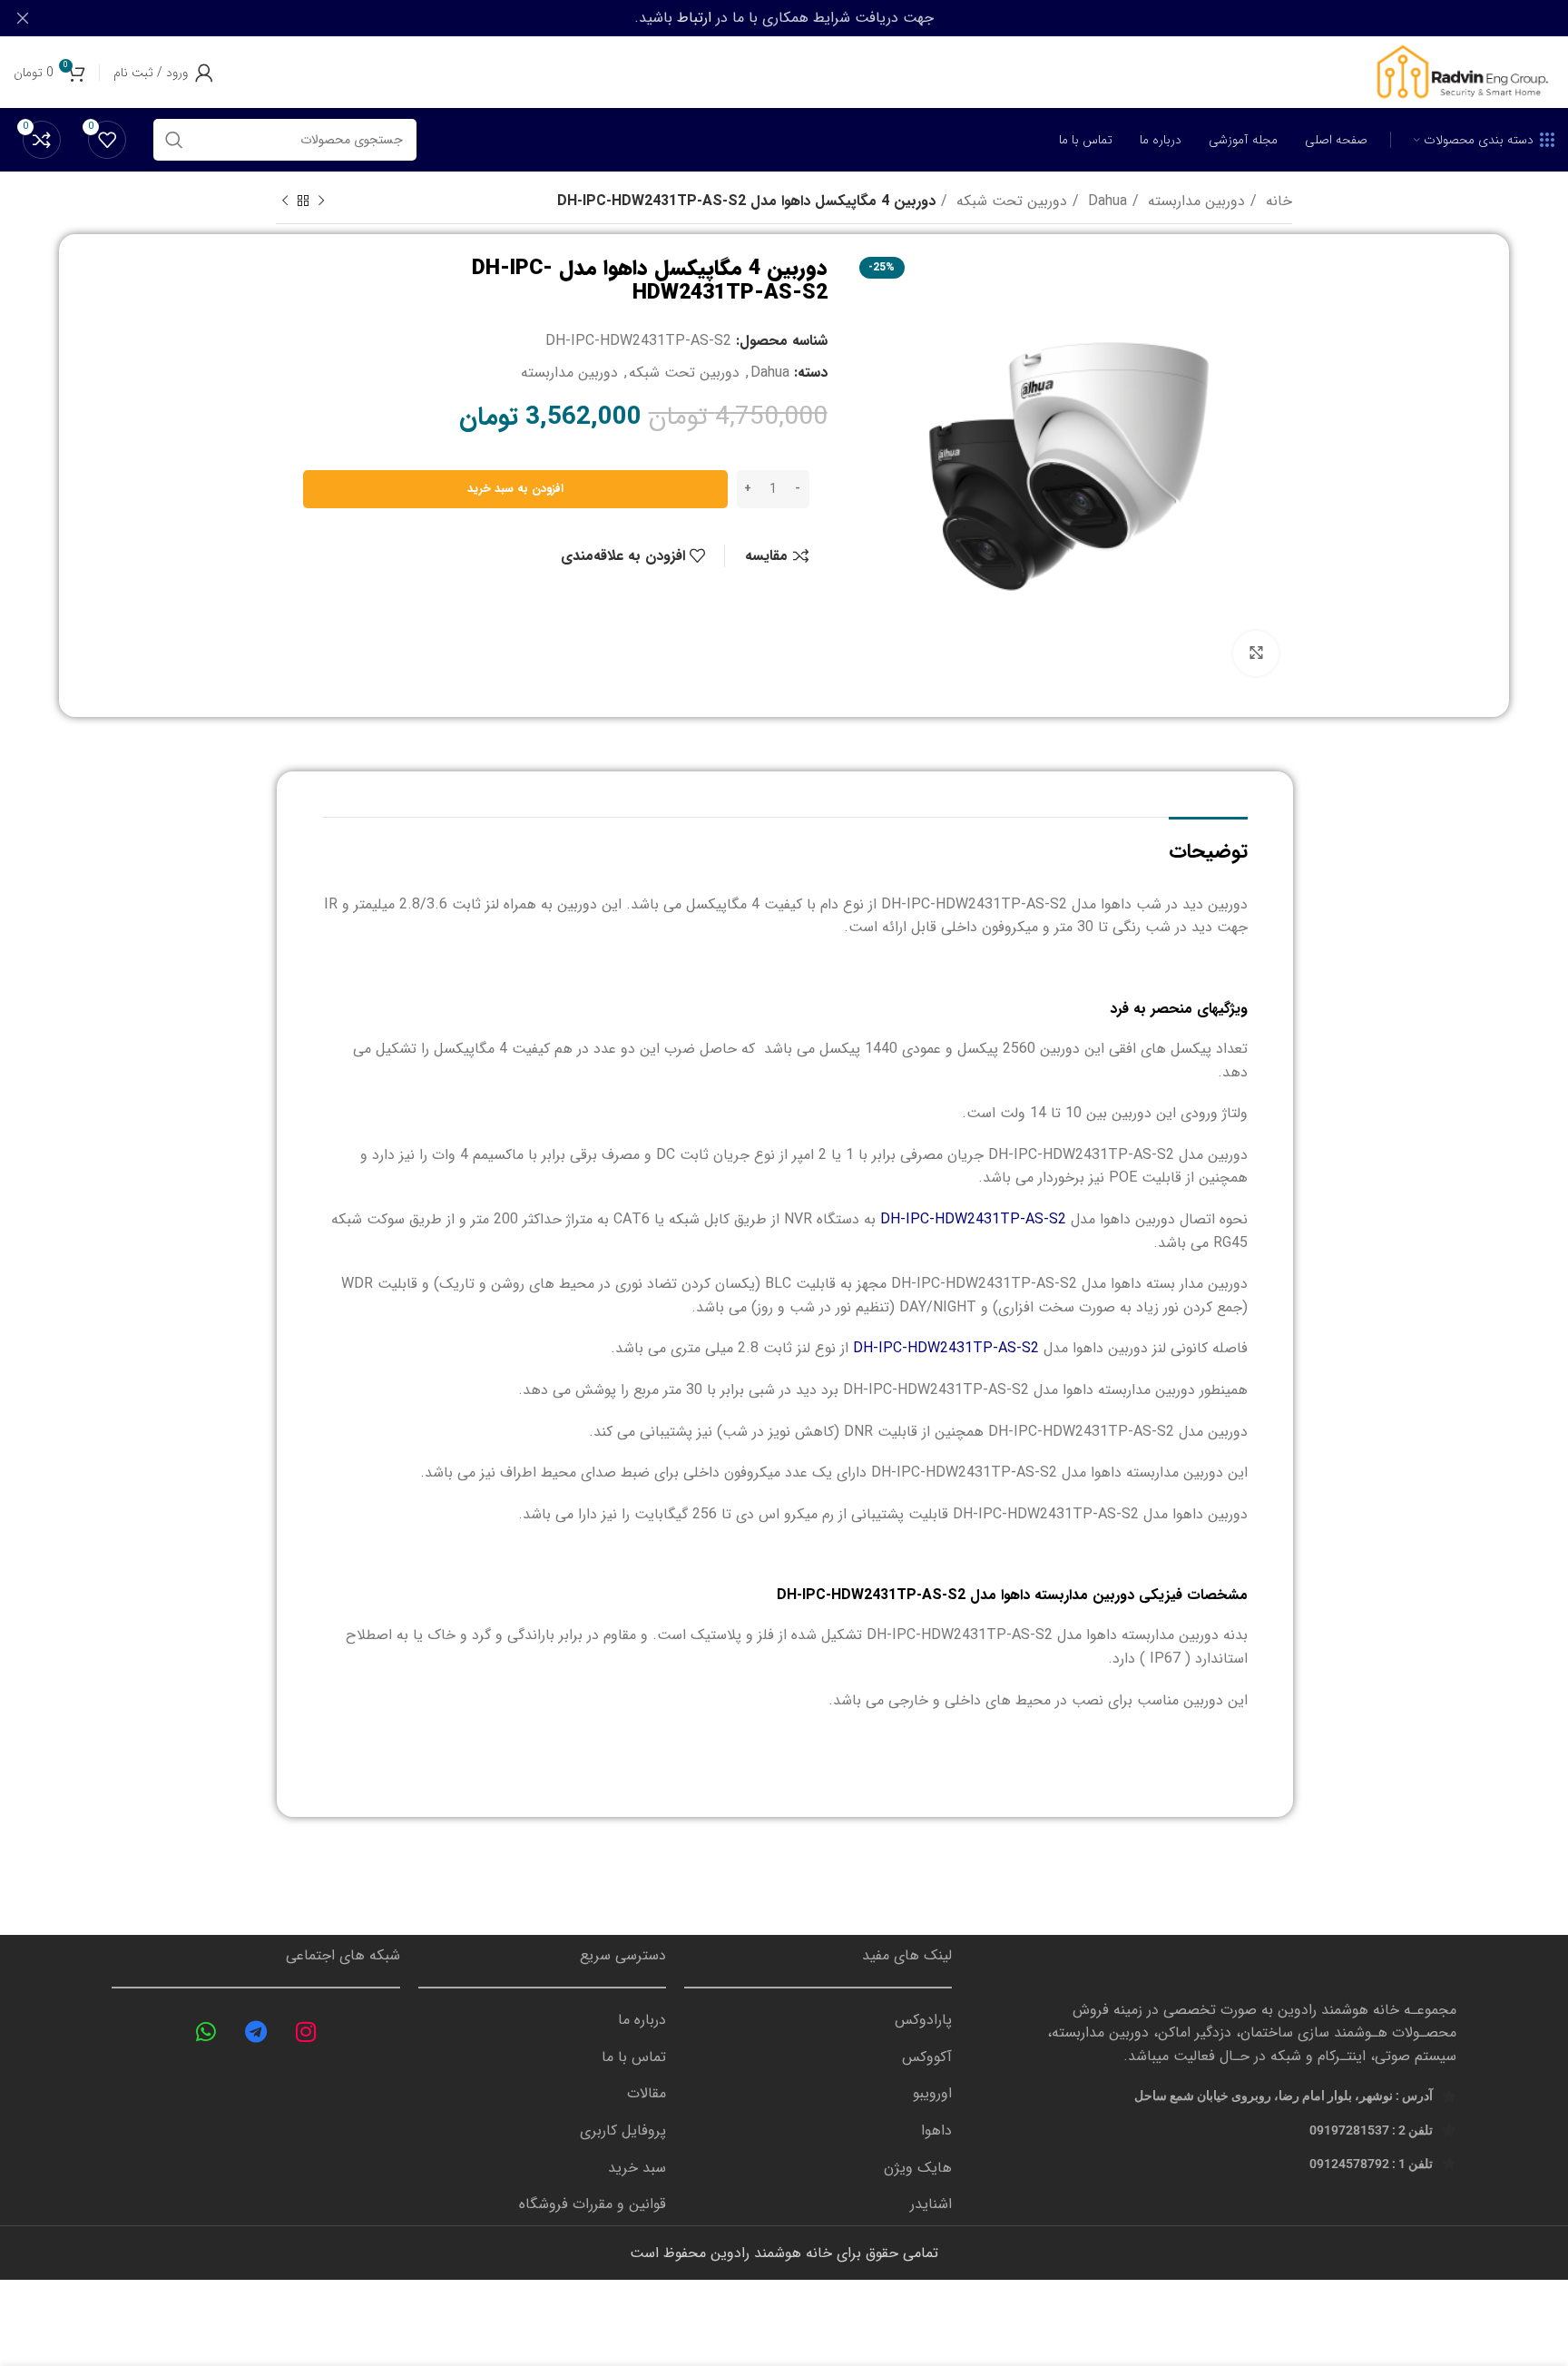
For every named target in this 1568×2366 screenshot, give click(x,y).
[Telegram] (256, 2031)
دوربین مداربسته (1194, 201)
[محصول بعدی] (285, 201)
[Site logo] (1461, 71)
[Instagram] (306, 2031)
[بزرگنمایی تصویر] (1256, 653)
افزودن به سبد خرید (515, 489)
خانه (1277, 201)
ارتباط (694, 18)
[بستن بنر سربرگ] (23, 18)
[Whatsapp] (206, 2031)
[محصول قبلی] (321, 201)
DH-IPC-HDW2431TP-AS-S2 (973, 1219)
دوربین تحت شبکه (1009, 201)
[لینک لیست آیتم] (818, 2020)
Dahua (1105, 201)
